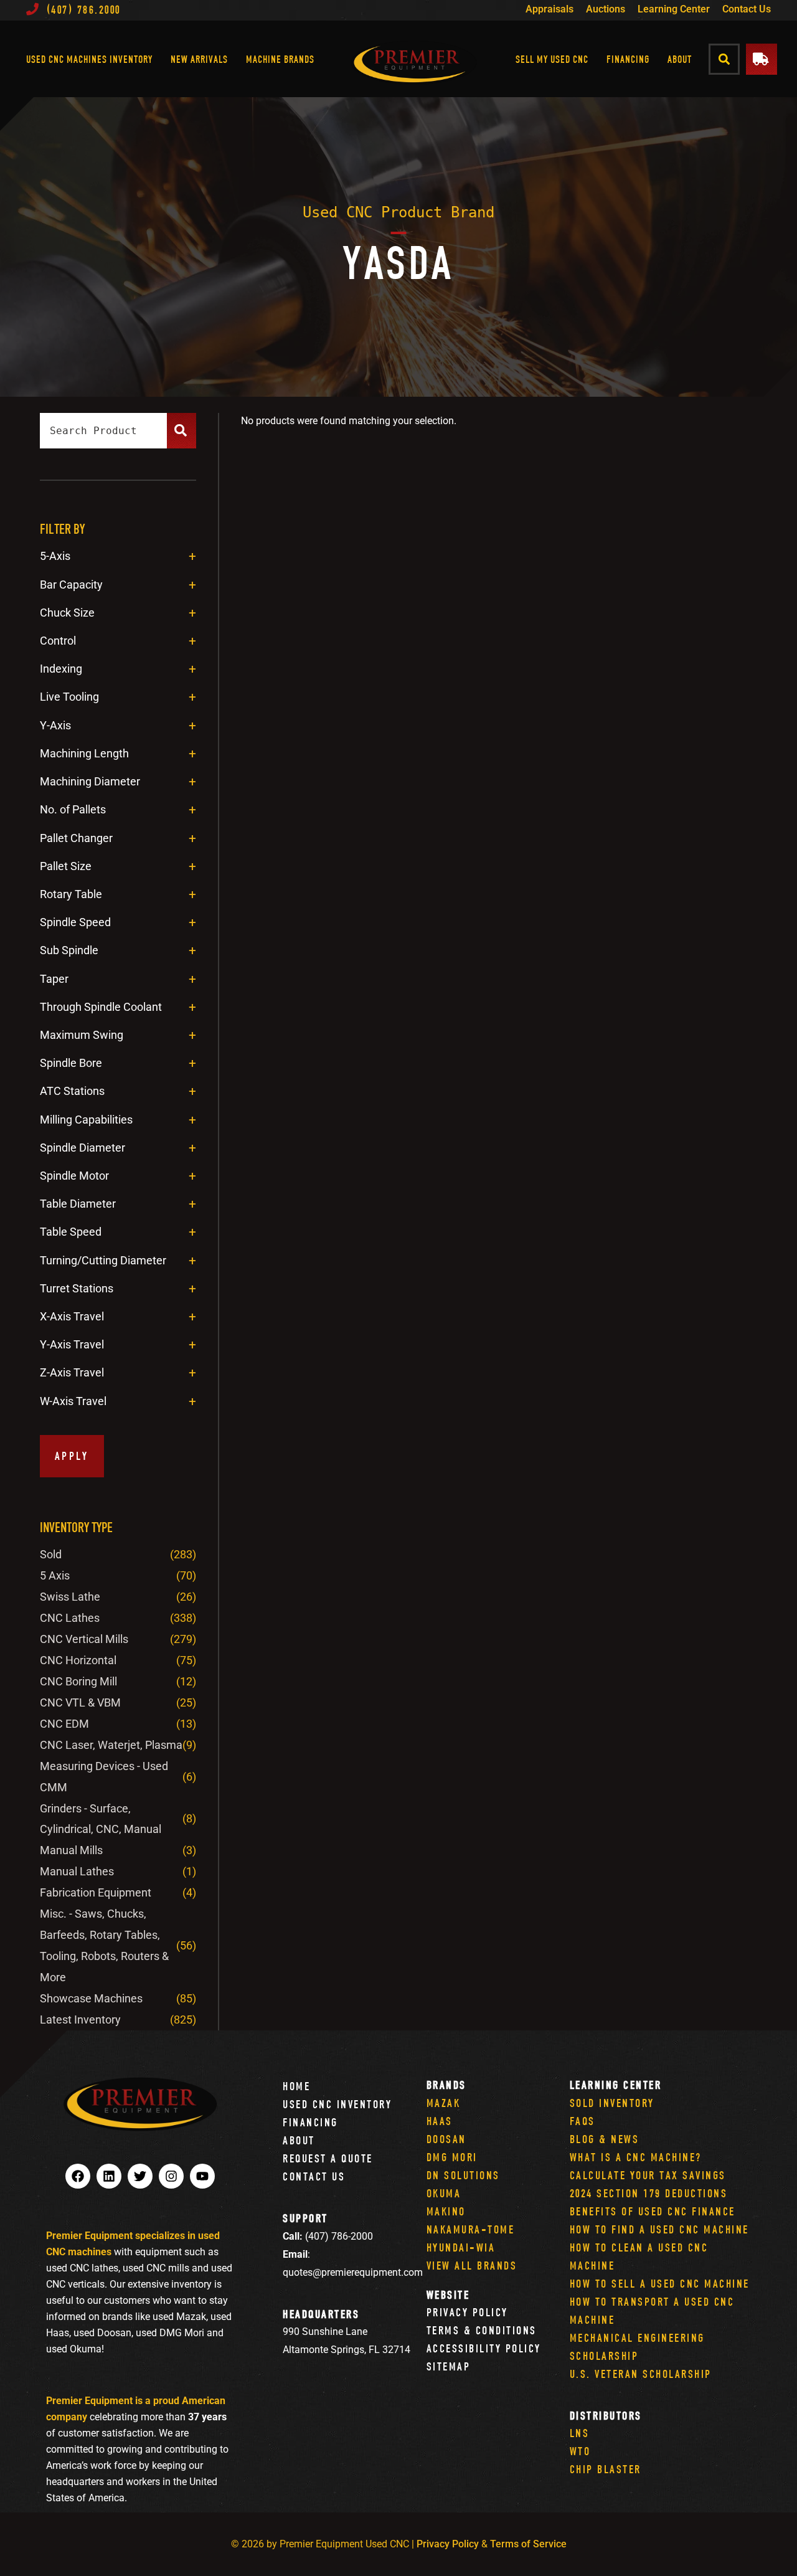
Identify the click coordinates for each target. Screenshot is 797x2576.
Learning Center (674, 9)
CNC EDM (64, 1724)
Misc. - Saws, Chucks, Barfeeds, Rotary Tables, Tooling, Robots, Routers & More (104, 1945)
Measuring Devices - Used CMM (104, 1777)
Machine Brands (280, 59)
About (680, 59)
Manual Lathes (77, 1871)
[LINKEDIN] (109, 2176)
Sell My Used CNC (552, 59)
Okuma (444, 2193)
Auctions (606, 9)
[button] (724, 59)
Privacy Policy (467, 2312)
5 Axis (55, 1575)
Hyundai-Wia (461, 2247)
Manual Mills (71, 1850)
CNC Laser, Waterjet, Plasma (111, 1745)
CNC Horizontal (78, 1660)
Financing (628, 59)
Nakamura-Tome (471, 2229)
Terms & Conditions (482, 2330)
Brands (446, 2085)
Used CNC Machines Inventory (89, 59)
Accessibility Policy (484, 2348)
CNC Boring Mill (78, 1681)
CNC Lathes (70, 1618)
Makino (446, 2211)
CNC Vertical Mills (84, 1639)
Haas (440, 2121)
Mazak (444, 2103)
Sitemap (449, 2366)
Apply (72, 1456)
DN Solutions (463, 2175)
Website (448, 2295)
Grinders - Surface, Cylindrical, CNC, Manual (101, 1819)
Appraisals (549, 9)
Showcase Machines (91, 1998)
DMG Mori (452, 2157)
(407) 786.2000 (84, 10)
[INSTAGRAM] (171, 2176)
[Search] (182, 431)
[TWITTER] (140, 2176)
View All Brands (472, 2266)
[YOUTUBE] (202, 2176)
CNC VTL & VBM (80, 1702)
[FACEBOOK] (78, 2176)
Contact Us (747, 9)
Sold (51, 1554)
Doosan (446, 2139)
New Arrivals (199, 59)
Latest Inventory (80, 2020)
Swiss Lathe (70, 1597)
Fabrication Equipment (96, 1892)
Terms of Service (528, 2544)
